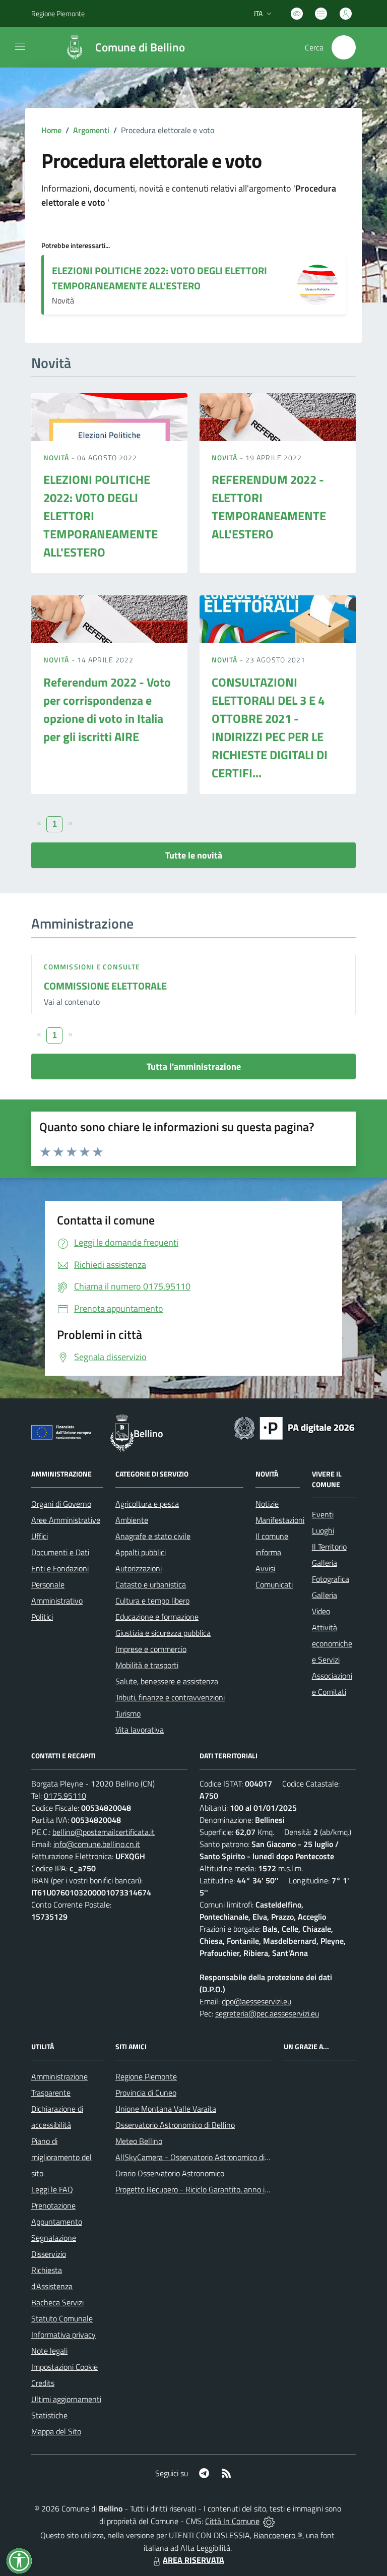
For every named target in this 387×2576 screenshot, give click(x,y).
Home (51, 130)
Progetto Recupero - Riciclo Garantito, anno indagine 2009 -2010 (225, 2189)
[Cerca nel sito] (344, 47)
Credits (43, 2383)
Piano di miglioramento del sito (61, 2157)
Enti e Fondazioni (60, 1568)
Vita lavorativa (140, 1730)
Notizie (267, 1504)
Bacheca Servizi (57, 2302)
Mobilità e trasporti (147, 1665)
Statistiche (49, 2415)
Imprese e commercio (151, 1649)
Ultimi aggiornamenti (66, 2399)
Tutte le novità (194, 855)
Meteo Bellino (139, 2141)
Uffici (40, 1536)
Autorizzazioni (139, 1568)
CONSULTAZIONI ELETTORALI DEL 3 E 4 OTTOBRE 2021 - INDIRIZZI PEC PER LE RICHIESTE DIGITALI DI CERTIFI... (270, 727)
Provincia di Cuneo (146, 2093)
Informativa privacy (63, 2335)
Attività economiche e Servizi (332, 1643)
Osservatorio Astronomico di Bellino (175, 2125)
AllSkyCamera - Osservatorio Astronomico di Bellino (203, 2157)
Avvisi (265, 1568)
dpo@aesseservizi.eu (256, 2001)
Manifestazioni (280, 1520)
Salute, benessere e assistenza (167, 1681)
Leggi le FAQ (52, 2189)
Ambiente (132, 1520)
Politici (42, 1617)
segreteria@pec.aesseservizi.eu (267, 2013)
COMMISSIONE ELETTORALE (105, 986)
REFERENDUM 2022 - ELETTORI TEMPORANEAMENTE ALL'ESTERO (269, 507)
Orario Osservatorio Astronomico (170, 2173)
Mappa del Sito (56, 2431)
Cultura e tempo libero (152, 1601)
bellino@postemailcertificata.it (104, 1832)
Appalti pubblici (141, 1552)
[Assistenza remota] (269, 2521)
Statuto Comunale (62, 2318)
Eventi (323, 1514)
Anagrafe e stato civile (153, 1536)
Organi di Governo (61, 1504)
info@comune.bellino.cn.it (97, 1844)
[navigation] (20, 46)
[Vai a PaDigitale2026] (294, 1427)
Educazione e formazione (157, 1617)
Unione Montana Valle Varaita (166, 2109)
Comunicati (274, 1584)
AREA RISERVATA (193, 2560)
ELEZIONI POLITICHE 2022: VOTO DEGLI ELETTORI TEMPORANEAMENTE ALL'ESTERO (159, 278)
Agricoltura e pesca (147, 1504)
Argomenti (91, 130)
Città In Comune (232, 2521)
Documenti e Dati (60, 1552)
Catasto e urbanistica (151, 1584)
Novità (57, 457)
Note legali (49, 2351)
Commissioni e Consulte (92, 967)
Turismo (128, 1713)
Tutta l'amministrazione (194, 1066)
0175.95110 (65, 1796)
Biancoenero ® (278, 2535)
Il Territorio (329, 1547)
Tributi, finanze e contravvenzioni (170, 1697)
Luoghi (323, 1530)
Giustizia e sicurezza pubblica (163, 1633)
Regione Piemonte (58, 13)
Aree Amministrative (66, 1520)
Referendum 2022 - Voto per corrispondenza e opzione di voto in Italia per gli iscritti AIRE (107, 709)
